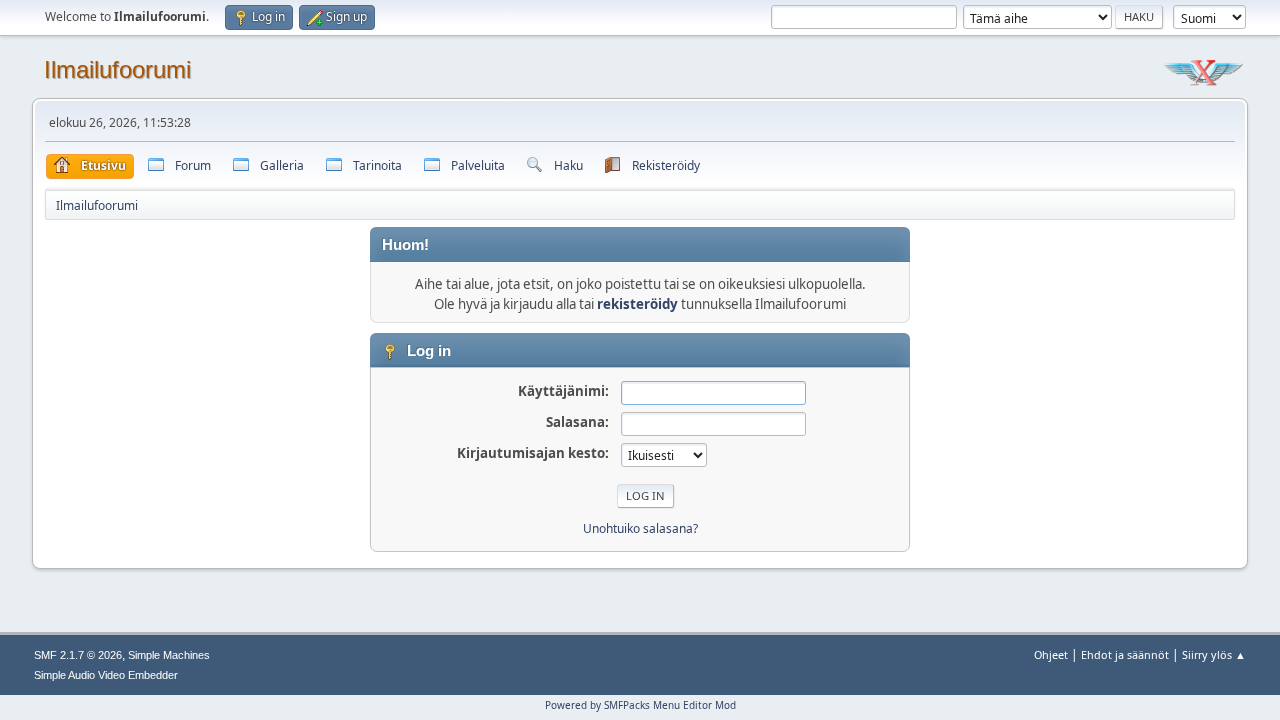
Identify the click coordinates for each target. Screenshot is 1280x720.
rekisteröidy (637, 304)
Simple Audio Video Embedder (106, 675)
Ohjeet (1051, 654)
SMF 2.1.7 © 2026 (78, 655)
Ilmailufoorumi (117, 69)
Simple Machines (169, 655)
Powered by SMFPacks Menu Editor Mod (640, 705)
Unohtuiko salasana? (640, 528)
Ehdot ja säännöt (1125, 654)
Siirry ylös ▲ (1214, 654)
